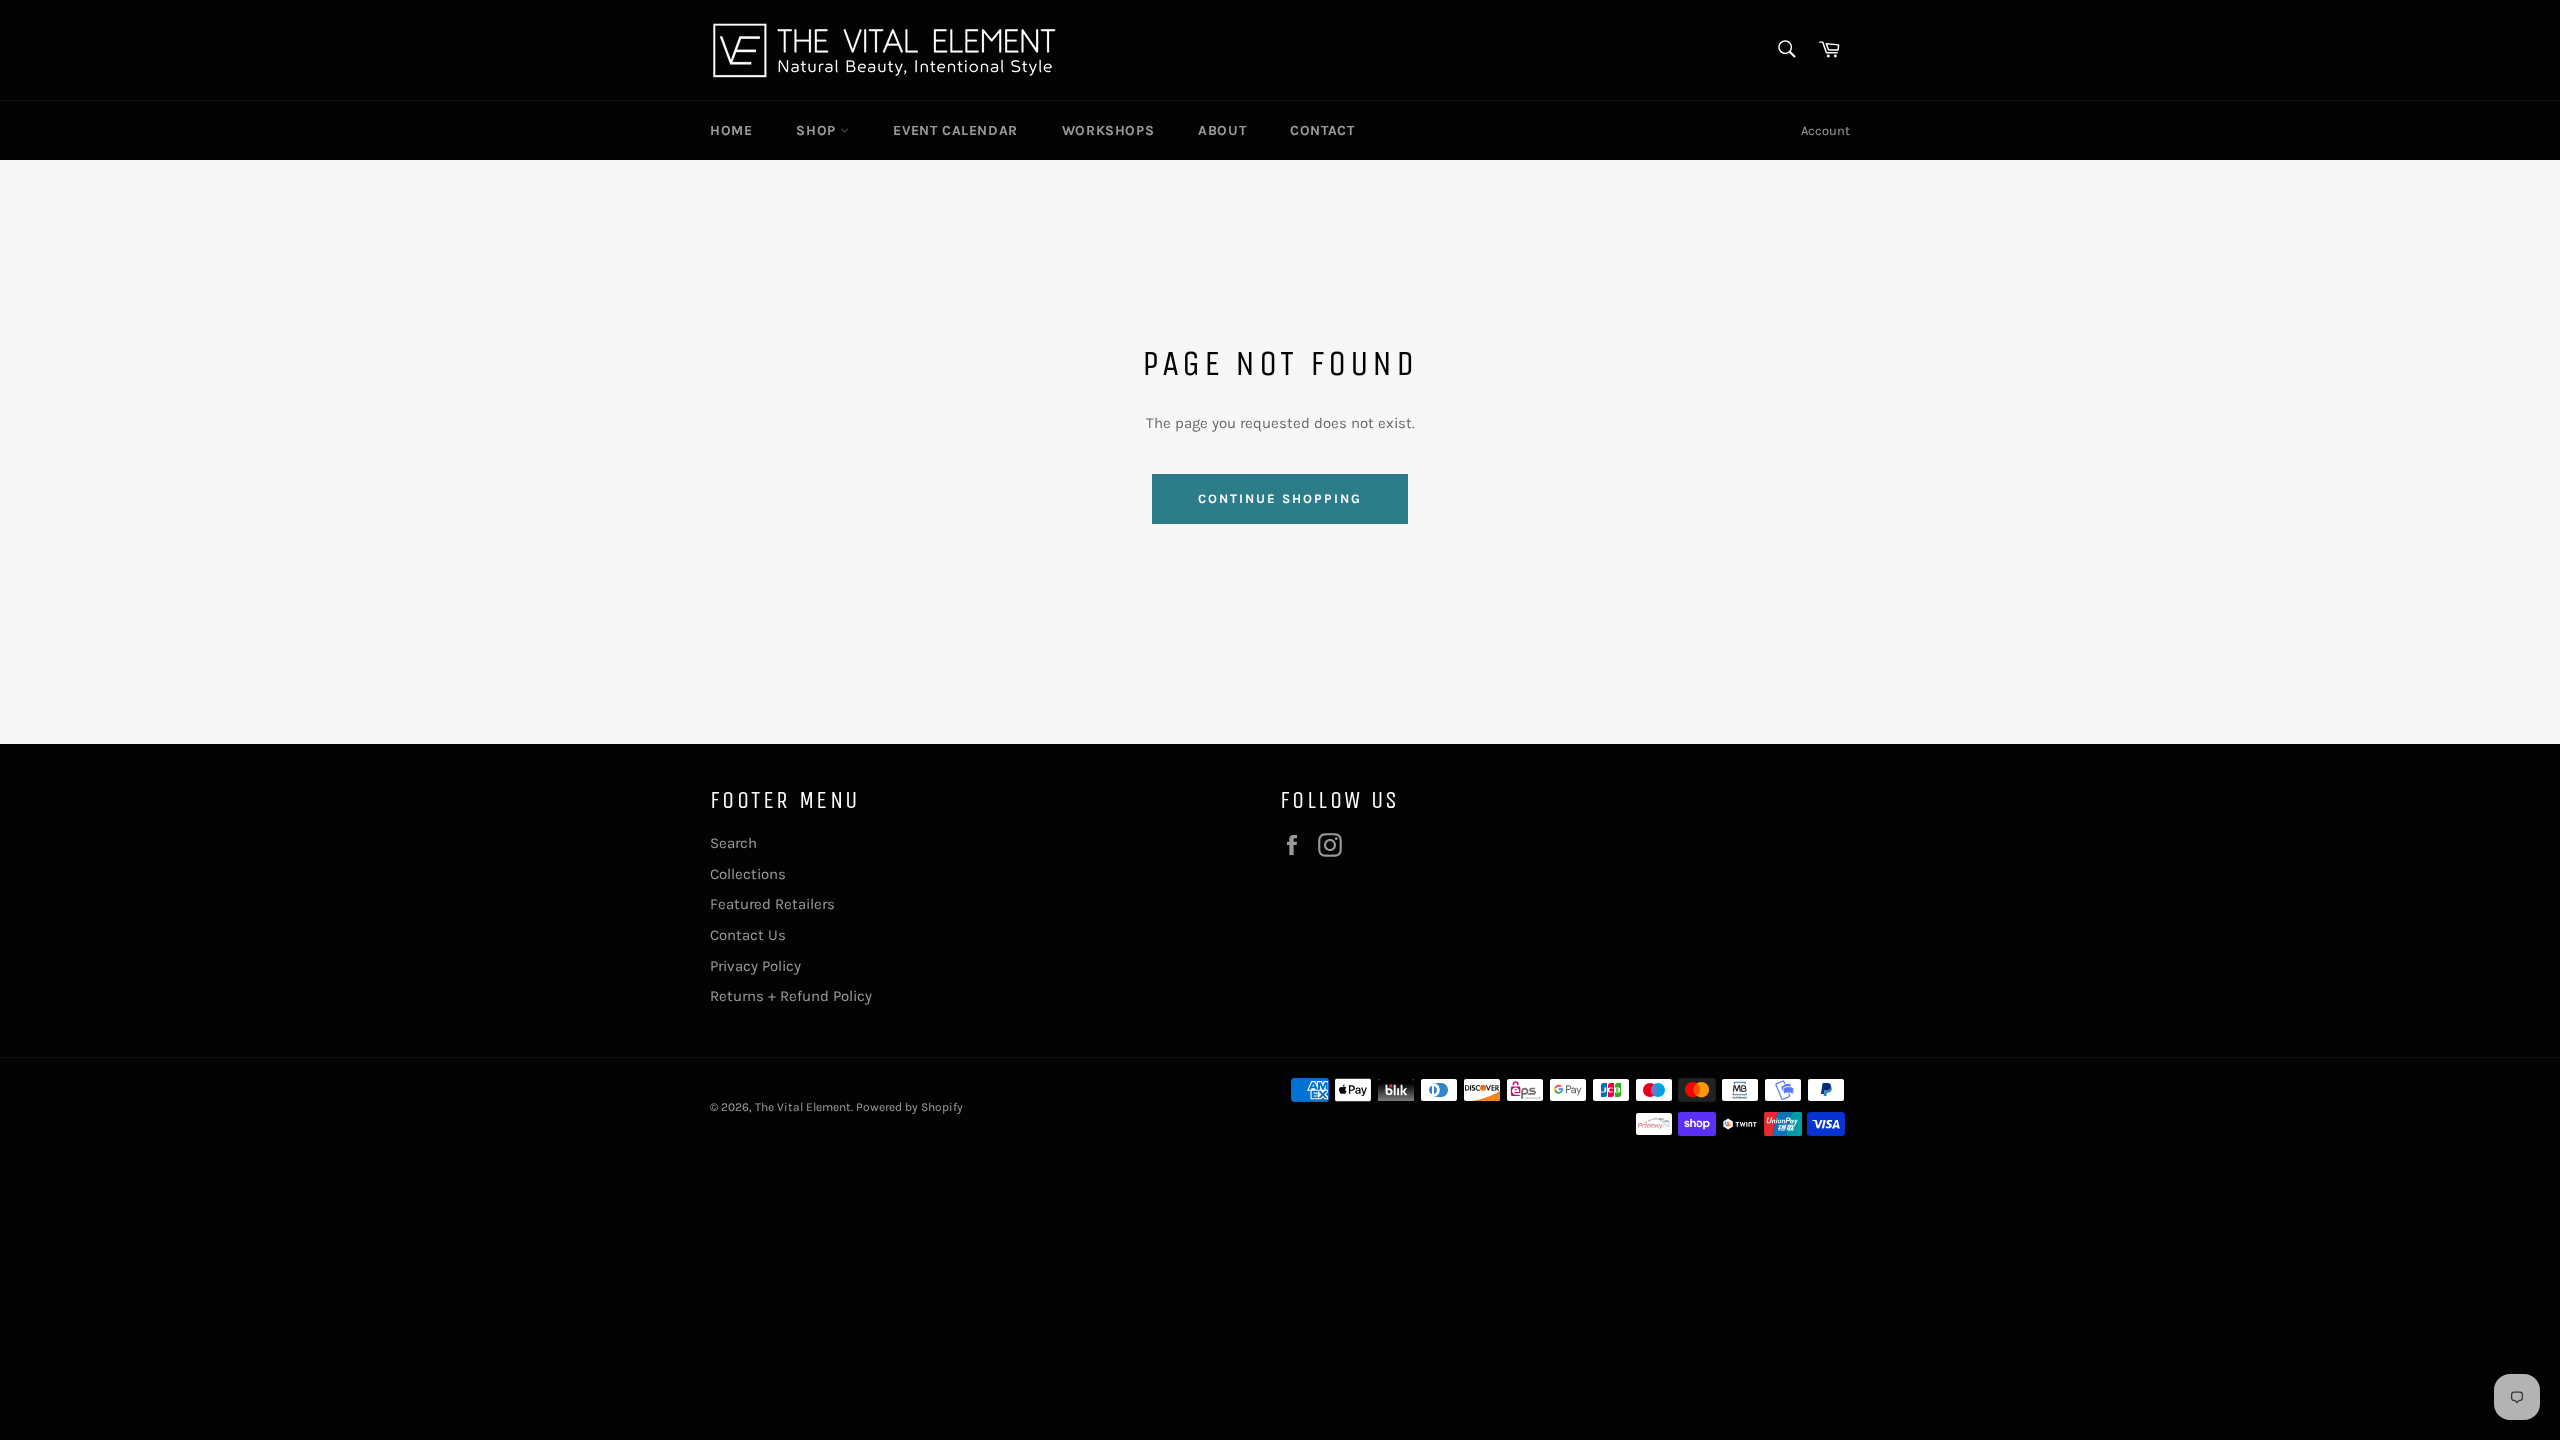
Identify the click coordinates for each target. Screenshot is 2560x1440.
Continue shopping (1279, 498)
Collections (748, 874)
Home (731, 130)
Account (1825, 130)
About (1222, 130)
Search (733, 843)
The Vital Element (803, 1107)
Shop (818, 130)
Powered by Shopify (909, 1107)
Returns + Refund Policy (791, 996)
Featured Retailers (772, 904)
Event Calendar (955, 130)
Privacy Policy (755, 966)
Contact (1322, 130)
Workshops (1108, 130)
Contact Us (748, 935)
